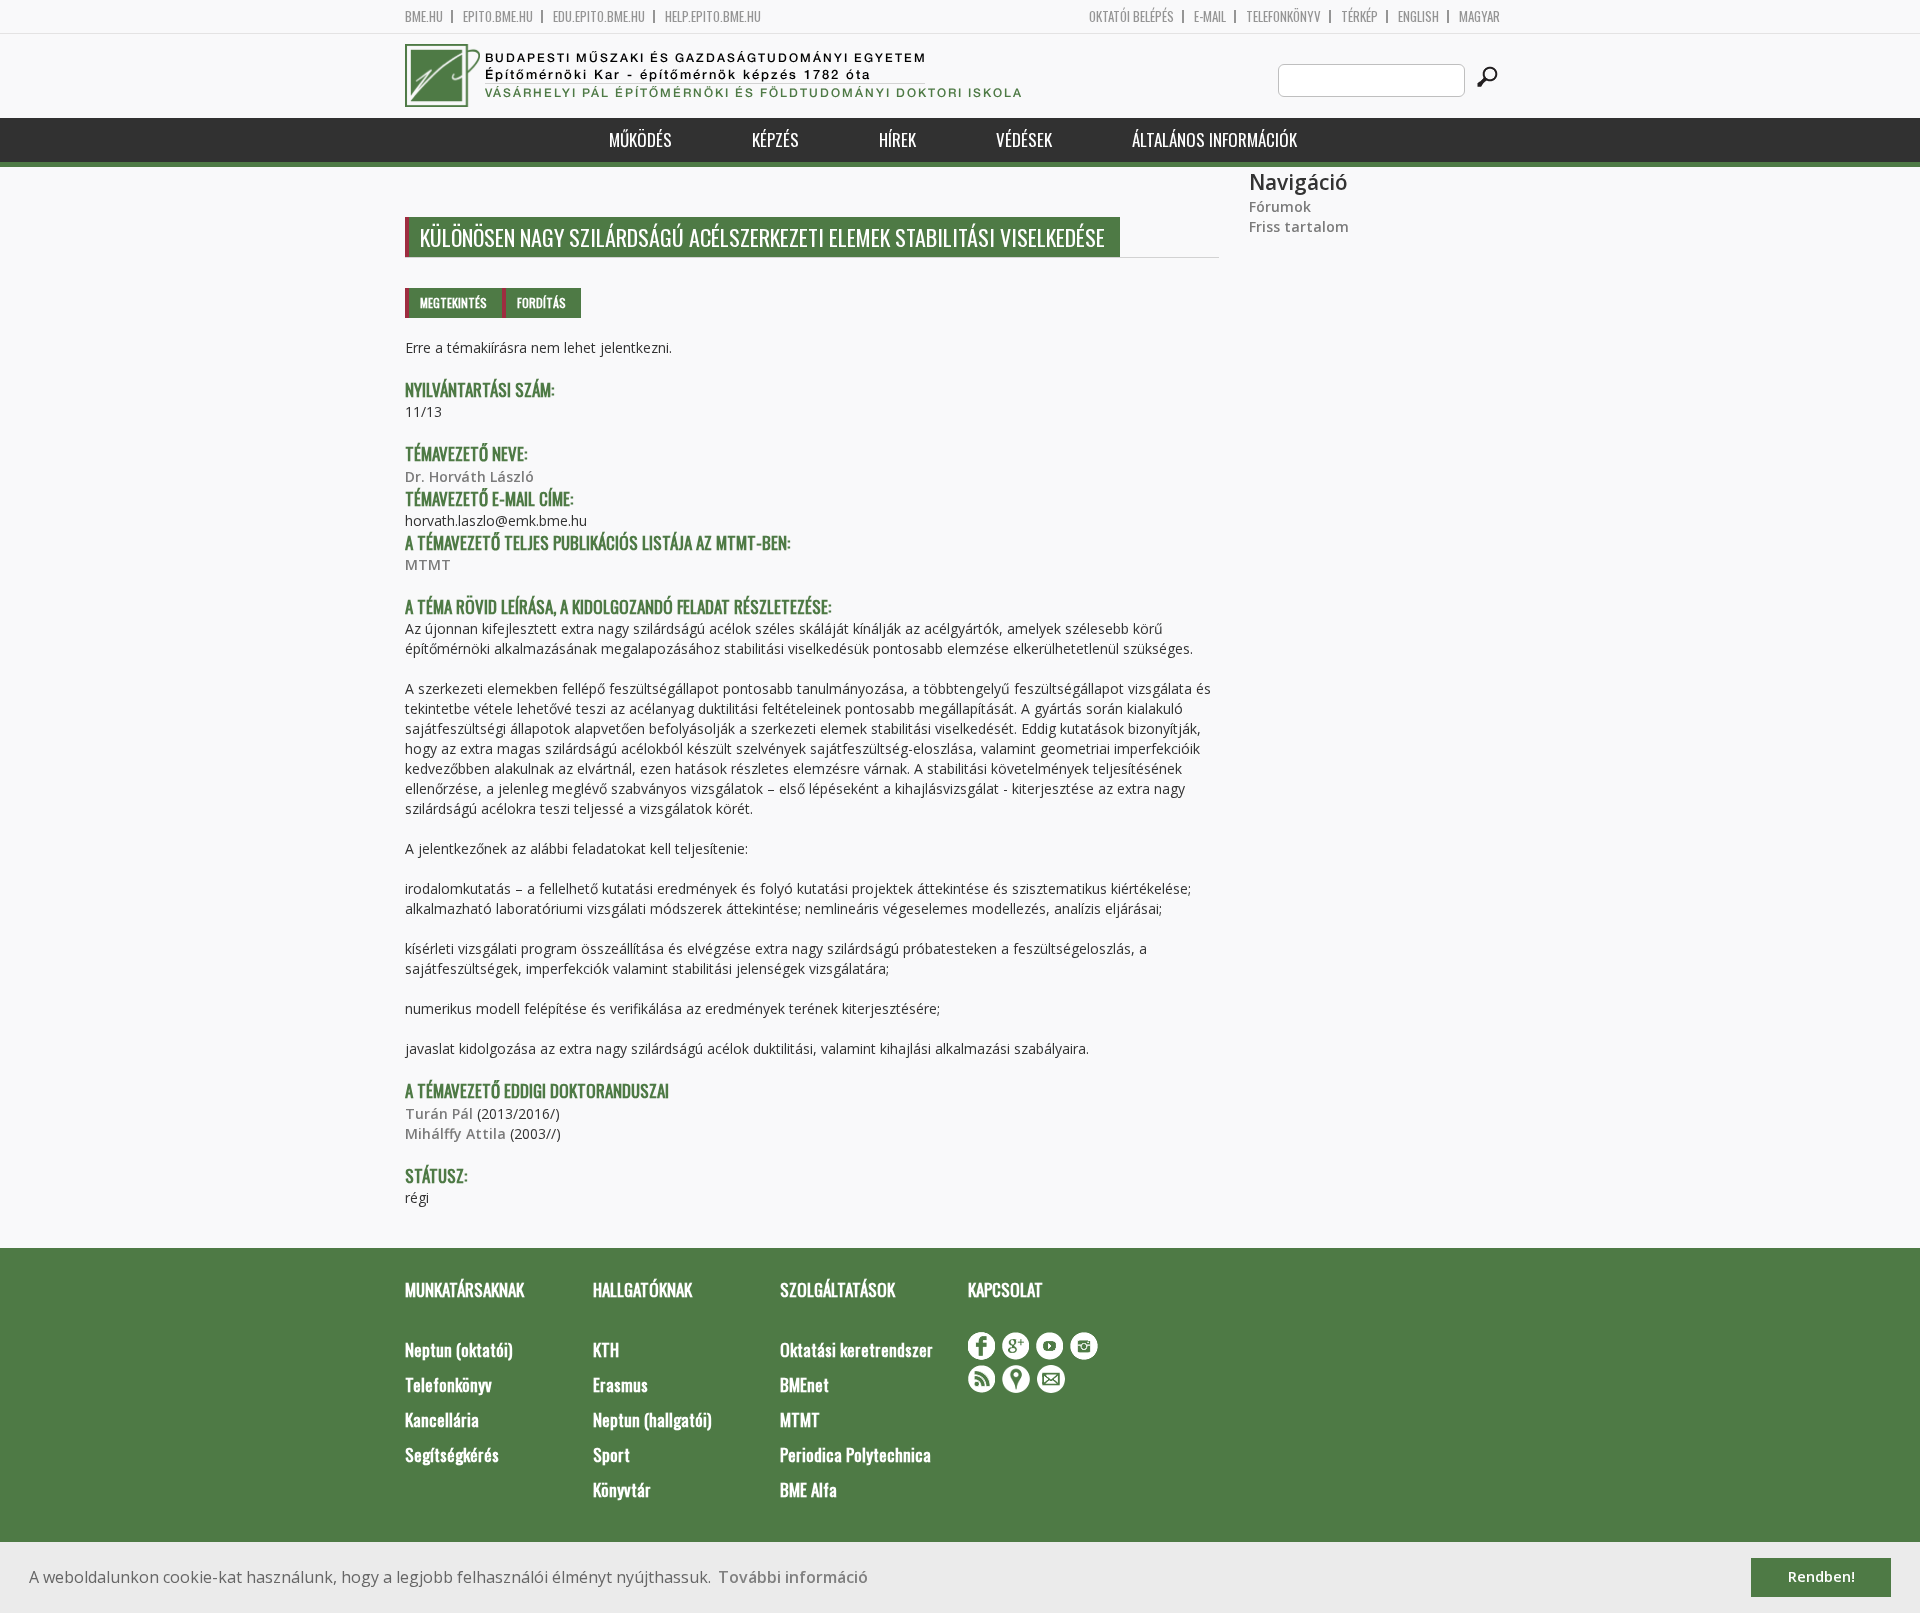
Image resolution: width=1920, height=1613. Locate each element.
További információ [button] (793, 1577)
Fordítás (541, 302)
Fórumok (1280, 206)
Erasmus (620, 1384)
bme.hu (424, 16)
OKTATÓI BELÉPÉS (1131, 16)
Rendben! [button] (1821, 1576)
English (1418, 16)
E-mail (1210, 16)
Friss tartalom (1299, 226)
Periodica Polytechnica (855, 1454)
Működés (640, 139)
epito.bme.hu (498, 16)
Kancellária (442, 1419)
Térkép (1359, 16)
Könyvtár (622, 1489)
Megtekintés (453, 302)
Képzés (775, 139)
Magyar (1479, 16)
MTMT (428, 564)
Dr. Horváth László (469, 476)
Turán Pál (439, 1113)
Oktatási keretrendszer (856, 1349)
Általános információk (1214, 139)
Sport (611, 1454)
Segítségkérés (452, 1454)
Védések (1024, 139)
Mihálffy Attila (455, 1133)
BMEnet (804, 1384)
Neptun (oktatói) (458, 1349)
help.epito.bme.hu (713, 16)
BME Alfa (808, 1489)
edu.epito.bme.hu (599, 16)
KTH (606, 1349)
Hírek (897, 139)
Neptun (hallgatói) (652, 1419)
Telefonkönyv (1283, 16)
